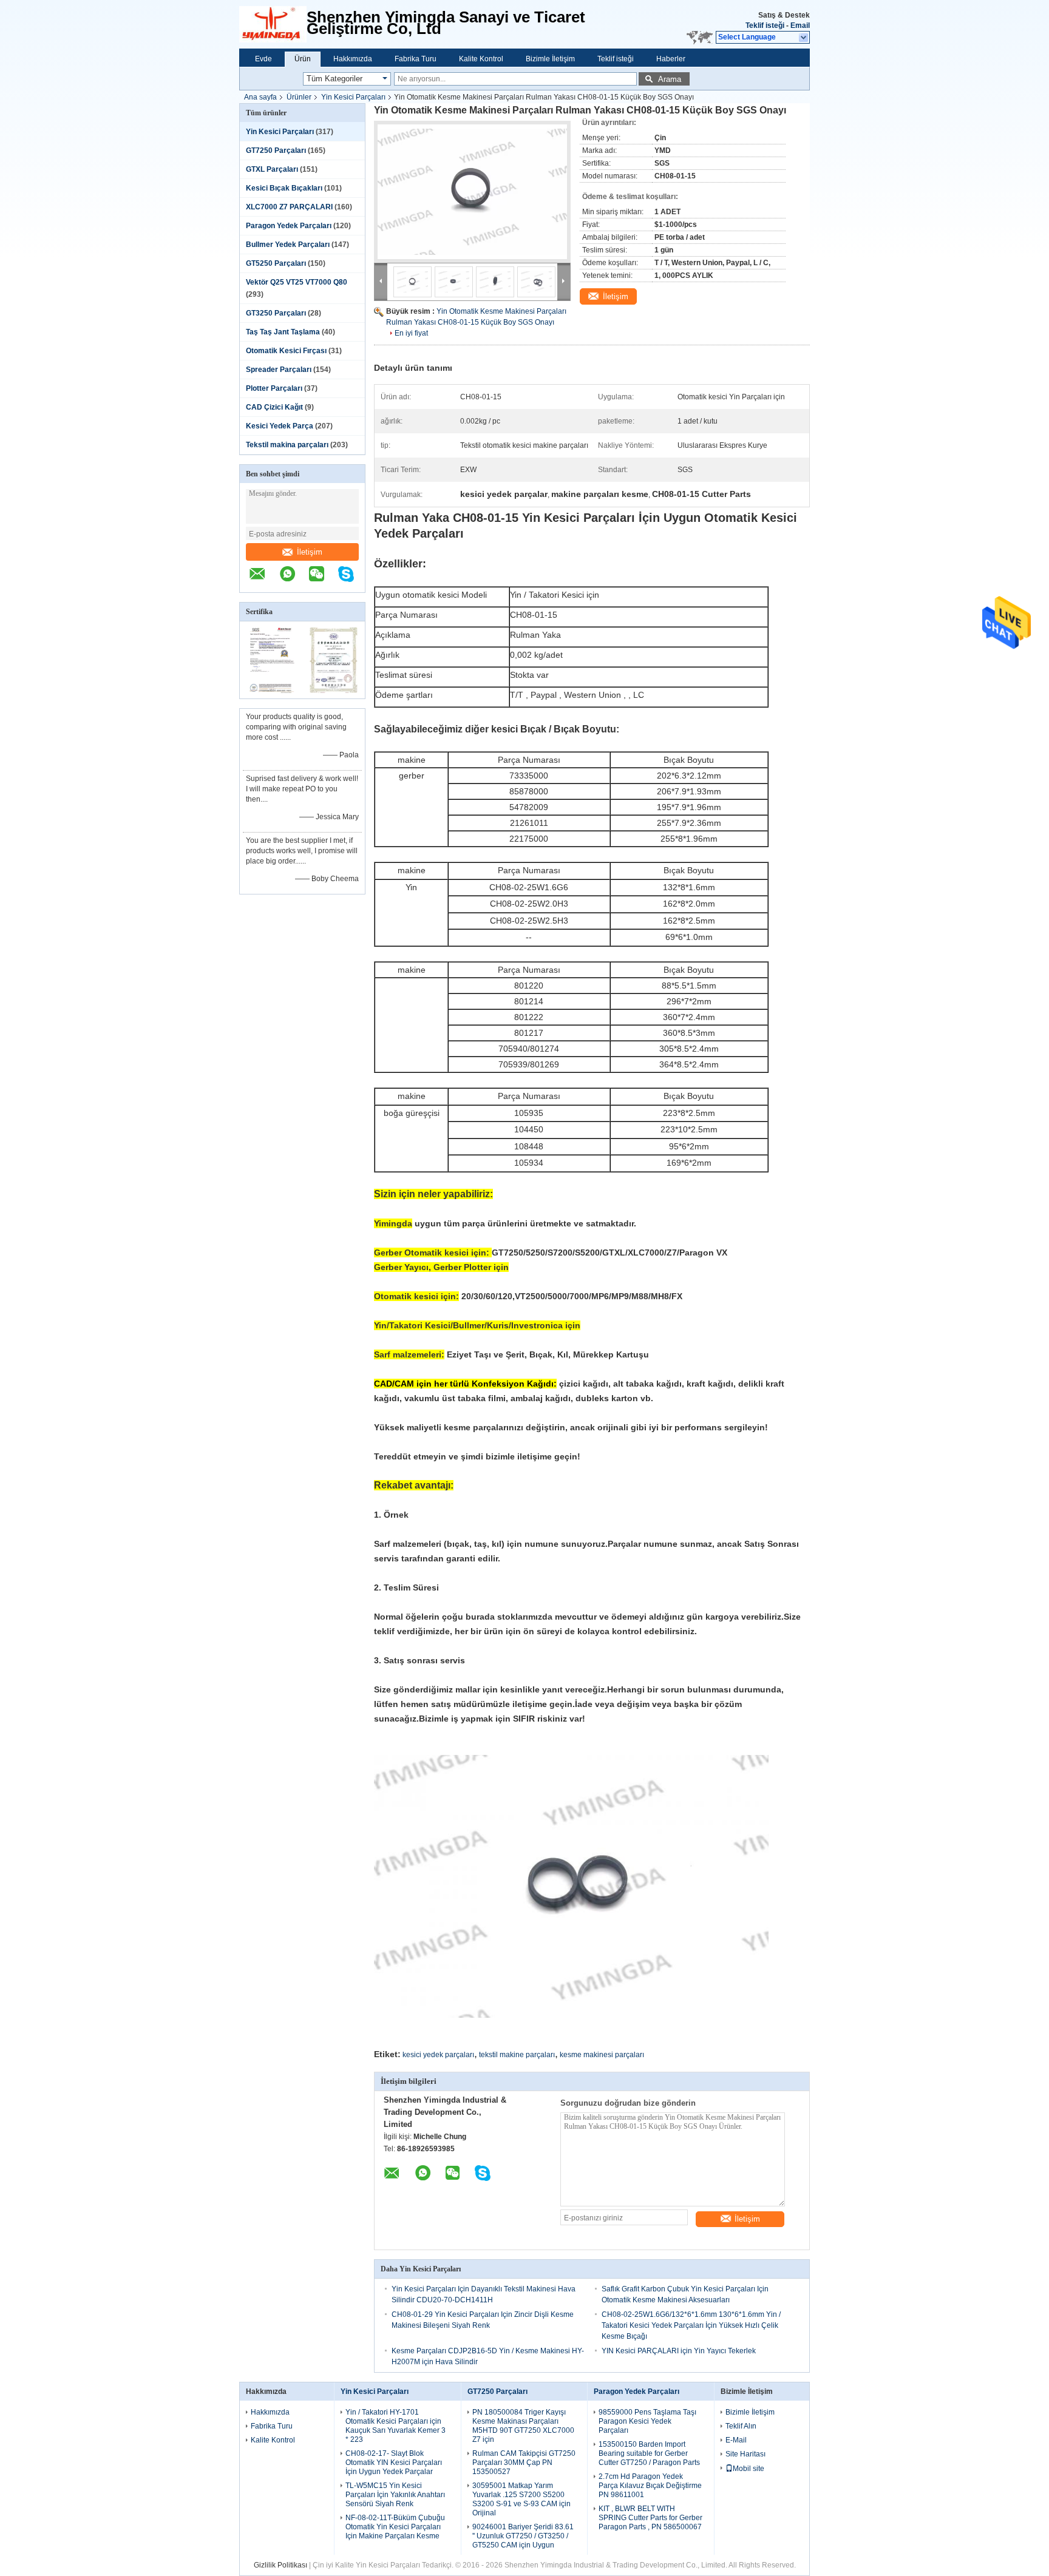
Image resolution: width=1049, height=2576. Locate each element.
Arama (670, 79)
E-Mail (736, 2440)
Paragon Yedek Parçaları (289, 226)
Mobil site (749, 2469)
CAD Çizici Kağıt (274, 407)
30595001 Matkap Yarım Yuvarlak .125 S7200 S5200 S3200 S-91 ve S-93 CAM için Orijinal (521, 2499)
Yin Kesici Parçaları (353, 97)
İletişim (310, 552)
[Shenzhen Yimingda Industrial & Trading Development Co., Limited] (263, 580)
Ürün (303, 59)
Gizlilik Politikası (280, 2565)
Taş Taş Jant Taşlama (283, 332)
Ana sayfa (260, 97)
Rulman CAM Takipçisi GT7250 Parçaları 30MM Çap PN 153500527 (524, 2463)
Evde (263, 59)
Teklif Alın (741, 2426)
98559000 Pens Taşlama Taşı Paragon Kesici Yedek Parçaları (647, 2421)
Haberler (671, 59)
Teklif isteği (765, 25)
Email (800, 25)
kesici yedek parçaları (438, 2055)
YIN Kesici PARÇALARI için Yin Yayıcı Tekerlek (679, 2351)
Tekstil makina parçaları (287, 445)
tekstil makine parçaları (517, 2055)
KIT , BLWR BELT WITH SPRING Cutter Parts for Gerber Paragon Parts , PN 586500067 (650, 2518)
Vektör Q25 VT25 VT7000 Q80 (297, 282)
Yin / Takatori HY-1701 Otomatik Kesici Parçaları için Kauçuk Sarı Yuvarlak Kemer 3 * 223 (395, 2426)
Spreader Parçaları (279, 370)
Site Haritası (745, 2454)
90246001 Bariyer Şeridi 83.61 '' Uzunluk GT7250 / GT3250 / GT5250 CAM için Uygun (523, 2536)
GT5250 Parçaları (276, 263)
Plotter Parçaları (274, 388)
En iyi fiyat (411, 333)
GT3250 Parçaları (276, 313)
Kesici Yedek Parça (280, 426)
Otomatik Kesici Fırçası (286, 351)
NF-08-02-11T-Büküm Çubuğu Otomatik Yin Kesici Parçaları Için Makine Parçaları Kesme (395, 2527)
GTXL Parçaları (272, 169)
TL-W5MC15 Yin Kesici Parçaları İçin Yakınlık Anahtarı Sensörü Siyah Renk (395, 2495)
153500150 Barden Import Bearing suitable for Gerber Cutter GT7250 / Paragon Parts (649, 2453)
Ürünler (299, 97)
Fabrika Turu (416, 59)
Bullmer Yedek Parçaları (288, 245)
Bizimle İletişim (550, 59)
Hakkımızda (353, 59)
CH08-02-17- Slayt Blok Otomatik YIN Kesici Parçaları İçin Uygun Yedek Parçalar (394, 2463)
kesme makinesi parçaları (602, 2055)
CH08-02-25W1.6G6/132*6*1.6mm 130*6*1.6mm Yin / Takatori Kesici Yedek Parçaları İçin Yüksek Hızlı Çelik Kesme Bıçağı (691, 2325)
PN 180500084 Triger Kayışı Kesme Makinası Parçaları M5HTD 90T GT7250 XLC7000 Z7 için (523, 2426)
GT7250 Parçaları (276, 150)
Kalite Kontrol (481, 59)
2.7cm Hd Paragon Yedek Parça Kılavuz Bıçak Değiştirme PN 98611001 (650, 2486)
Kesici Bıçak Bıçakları (284, 188)
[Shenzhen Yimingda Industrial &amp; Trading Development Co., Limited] (273, 24)
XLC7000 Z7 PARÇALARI (289, 207)
